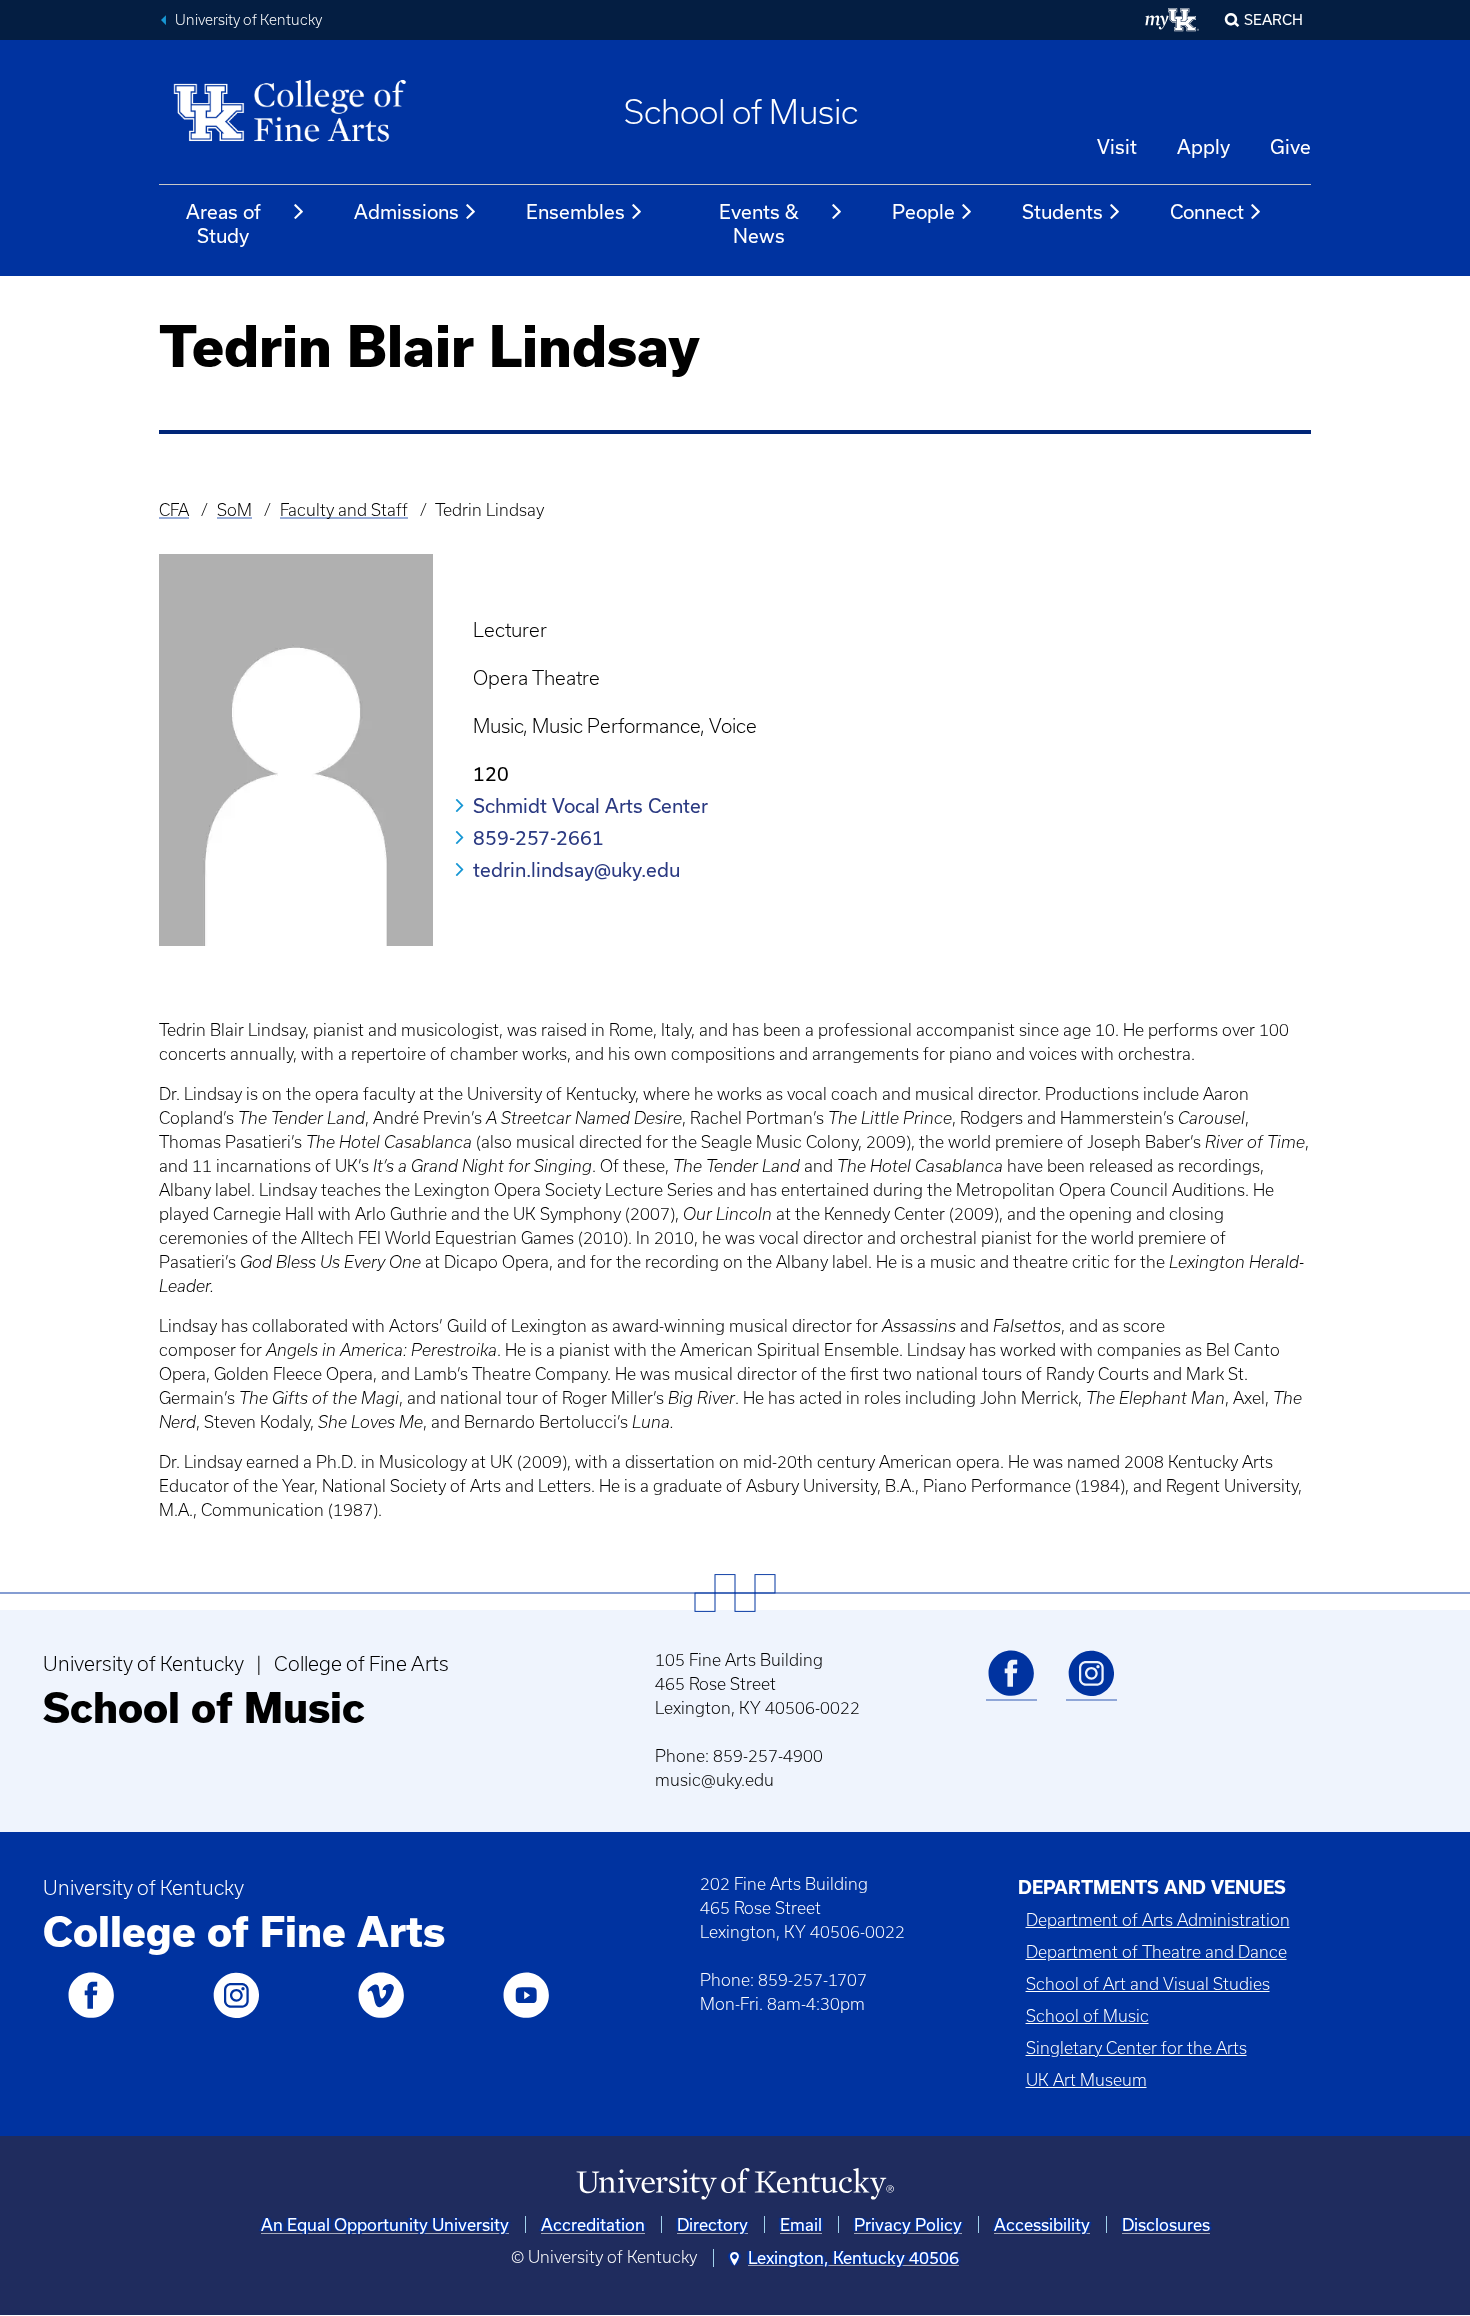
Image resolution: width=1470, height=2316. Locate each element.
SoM (234, 510)
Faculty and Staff (344, 510)
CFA (174, 510)
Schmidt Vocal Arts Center (590, 805)
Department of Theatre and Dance (1156, 1952)
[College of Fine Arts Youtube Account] (526, 2014)
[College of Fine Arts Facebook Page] (91, 2014)
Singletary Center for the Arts (1136, 2048)
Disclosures (1166, 2224)
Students (1062, 211)
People (923, 211)
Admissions (406, 211)
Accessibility (1042, 2224)
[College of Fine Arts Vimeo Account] (381, 2014)
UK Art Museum (1086, 2080)
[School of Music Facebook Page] (1011, 1692)
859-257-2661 (538, 837)
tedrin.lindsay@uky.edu (576, 869)
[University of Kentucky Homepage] (735, 2184)
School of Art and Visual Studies (1148, 1984)
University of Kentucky (248, 20)
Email (801, 2224)
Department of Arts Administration (1158, 1920)
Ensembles (575, 211)
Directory (712, 2224)
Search (1273, 19)
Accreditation (593, 2224)
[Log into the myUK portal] (1172, 20)
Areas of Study (223, 223)
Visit (1117, 146)
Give (1290, 146)
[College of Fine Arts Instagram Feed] (236, 2014)
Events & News (759, 223)
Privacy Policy (908, 2224)
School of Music (741, 112)
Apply (1203, 146)
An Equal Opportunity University (385, 2224)
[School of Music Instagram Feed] (1091, 1692)
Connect (1207, 211)
